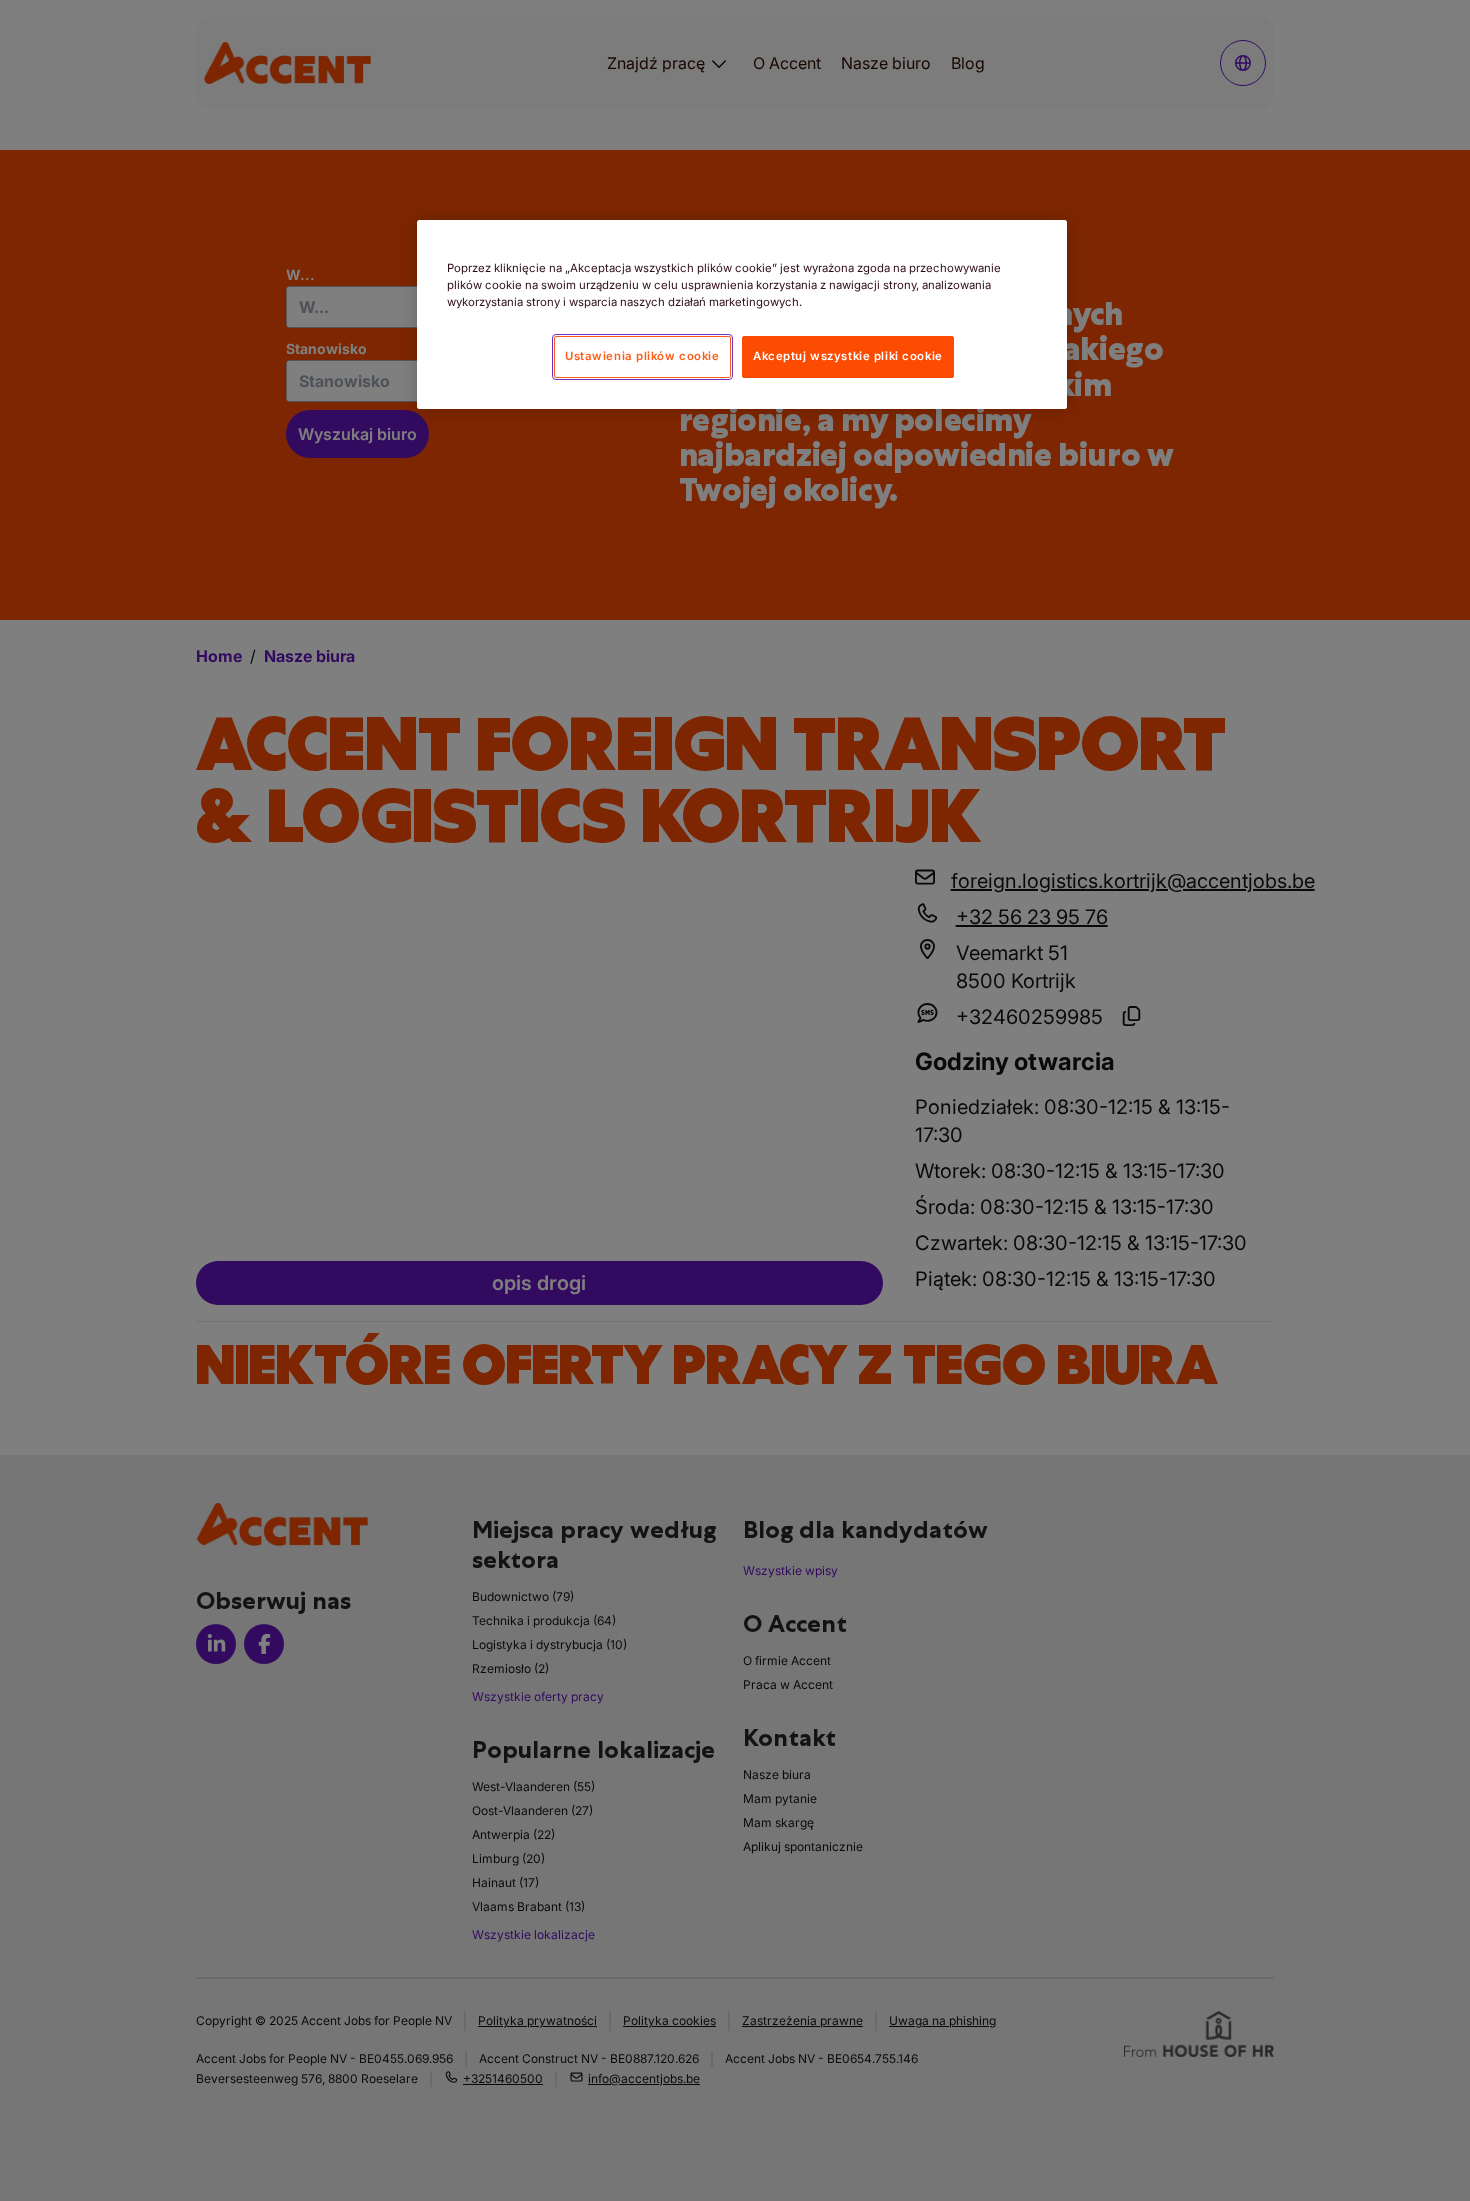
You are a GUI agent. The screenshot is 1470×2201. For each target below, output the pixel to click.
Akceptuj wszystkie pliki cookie (848, 356)
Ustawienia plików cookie (642, 356)
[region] (742, 314)
